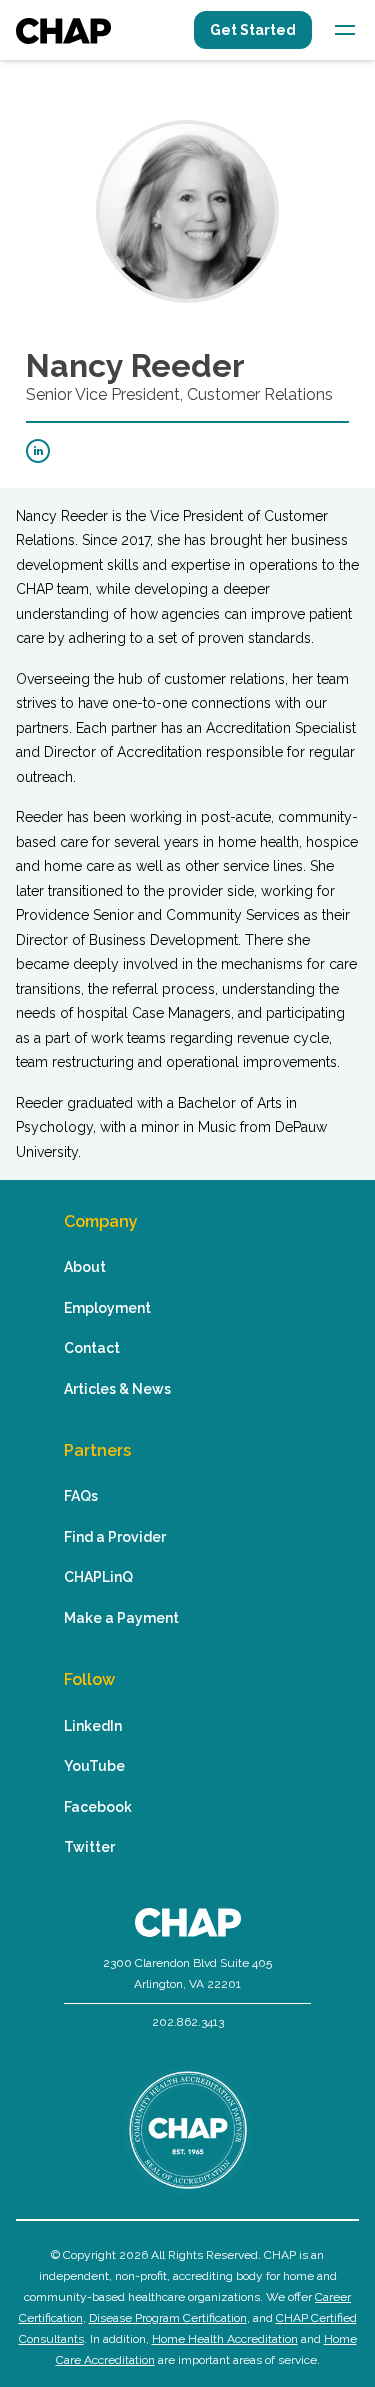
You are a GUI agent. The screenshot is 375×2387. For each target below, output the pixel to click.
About (85, 1267)
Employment (107, 1308)
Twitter (89, 1847)
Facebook (98, 1807)
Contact (92, 1348)
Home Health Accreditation (225, 2339)
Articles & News (117, 1389)
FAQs (81, 1496)
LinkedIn (93, 1726)
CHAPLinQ (98, 1577)
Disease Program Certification (168, 2318)
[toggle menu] (345, 30)
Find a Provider (115, 1537)
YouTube (94, 1766)
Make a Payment (121, 1618)
